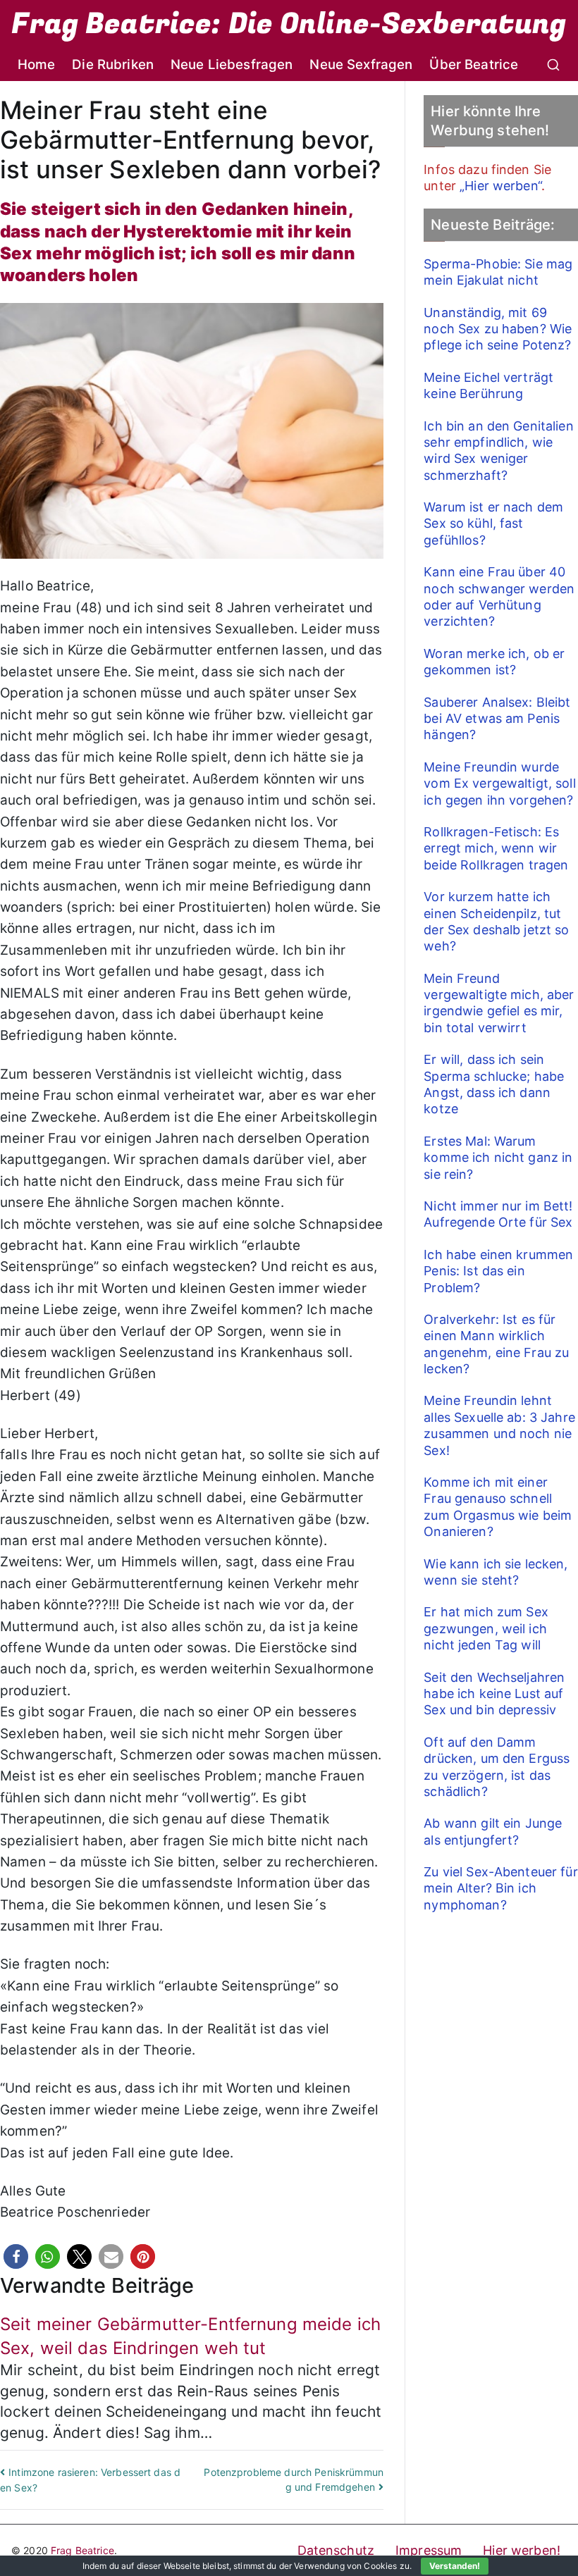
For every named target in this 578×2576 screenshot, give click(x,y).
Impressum (429, 2550)
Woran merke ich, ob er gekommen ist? (494, 662)
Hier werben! (522, 2550)
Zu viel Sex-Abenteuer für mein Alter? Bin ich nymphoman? (501, 1888)
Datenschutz (336, 2550)
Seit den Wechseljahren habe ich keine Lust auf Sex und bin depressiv (494, 1694)
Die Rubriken (113, 64)
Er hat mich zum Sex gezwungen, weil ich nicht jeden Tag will (486, 1628)
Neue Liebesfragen (232, 64)
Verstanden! (455, 2566)
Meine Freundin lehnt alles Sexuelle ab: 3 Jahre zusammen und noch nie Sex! (499, 1425)
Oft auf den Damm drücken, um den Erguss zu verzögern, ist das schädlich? (497, 1767)
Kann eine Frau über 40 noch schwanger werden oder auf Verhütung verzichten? (499, 596)
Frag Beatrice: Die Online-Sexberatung (289, 24)
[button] (16, 2256)
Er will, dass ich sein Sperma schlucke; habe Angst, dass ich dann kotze (494, 1084)
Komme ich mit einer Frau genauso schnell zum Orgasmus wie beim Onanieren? (498, 1507)
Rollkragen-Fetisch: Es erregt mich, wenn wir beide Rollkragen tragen (496, 848)
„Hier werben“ (500, 186)
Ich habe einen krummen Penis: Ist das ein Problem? (498, 1271)
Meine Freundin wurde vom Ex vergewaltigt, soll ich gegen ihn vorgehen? (500, 784)
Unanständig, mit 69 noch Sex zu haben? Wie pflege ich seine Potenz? (498, 329)
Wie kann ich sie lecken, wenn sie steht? (496, 1572)
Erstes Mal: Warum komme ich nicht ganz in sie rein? (498, 1158)
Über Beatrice (474, 64)
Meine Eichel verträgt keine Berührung (488, 385)
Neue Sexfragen (361, 64)
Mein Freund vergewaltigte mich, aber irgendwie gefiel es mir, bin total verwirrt (499, 1003)
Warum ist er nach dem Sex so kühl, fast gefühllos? (493, 524)
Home (37, 64)
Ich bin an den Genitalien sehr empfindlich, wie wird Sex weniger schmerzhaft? (499, 451)
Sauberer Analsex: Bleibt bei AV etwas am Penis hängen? (497, 719)
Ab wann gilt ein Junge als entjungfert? (493, 1831)
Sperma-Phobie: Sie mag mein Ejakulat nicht (498, 272)
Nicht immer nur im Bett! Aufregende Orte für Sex (498, 1214)
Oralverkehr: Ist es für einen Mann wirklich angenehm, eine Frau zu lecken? (496, 1344)
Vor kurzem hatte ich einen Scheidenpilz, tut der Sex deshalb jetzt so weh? (496, 921)
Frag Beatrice (82, 2550)
